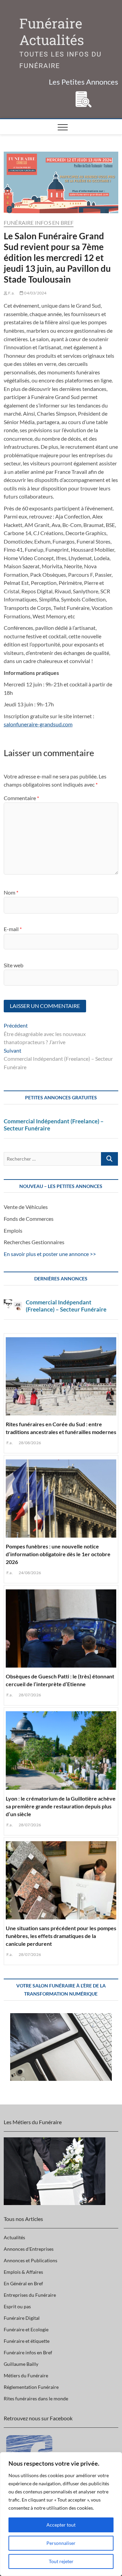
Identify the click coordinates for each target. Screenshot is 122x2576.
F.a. (11, 293)
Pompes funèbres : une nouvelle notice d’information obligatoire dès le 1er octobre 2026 (58, 1554)
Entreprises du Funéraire (30, 2295)
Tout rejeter (61, 2561)
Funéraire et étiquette (27, 2341)
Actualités (14, 2237)
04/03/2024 (35, 293)
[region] (61, 2514)
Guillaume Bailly (21, 2364)
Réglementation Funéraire (31, 2387)
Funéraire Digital (22, 2318)
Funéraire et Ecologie (26, 2329)
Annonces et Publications (30, 2260)
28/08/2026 (29, 1443)
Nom (11, 892)
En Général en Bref (23, 2283)
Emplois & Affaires (23, 2272)
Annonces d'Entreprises (29, 2249)
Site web (14, 965)
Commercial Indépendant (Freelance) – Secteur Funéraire (54, 1125)
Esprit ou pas (17, 2306)
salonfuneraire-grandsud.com (38, 724)
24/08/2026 (29, 1573)
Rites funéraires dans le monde (36, 2398)
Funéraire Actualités (52, 32)
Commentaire (21, 798)
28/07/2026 (29, 1695)
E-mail (13, 929)
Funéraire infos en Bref (39, 223)
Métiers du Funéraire (26, 2375)
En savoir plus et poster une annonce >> (50, 1254)
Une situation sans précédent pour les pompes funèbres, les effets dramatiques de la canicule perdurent (61, 1936)
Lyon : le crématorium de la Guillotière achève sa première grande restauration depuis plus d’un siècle (61, 1806)
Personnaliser (61, 2543)
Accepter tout (61, 2525)
